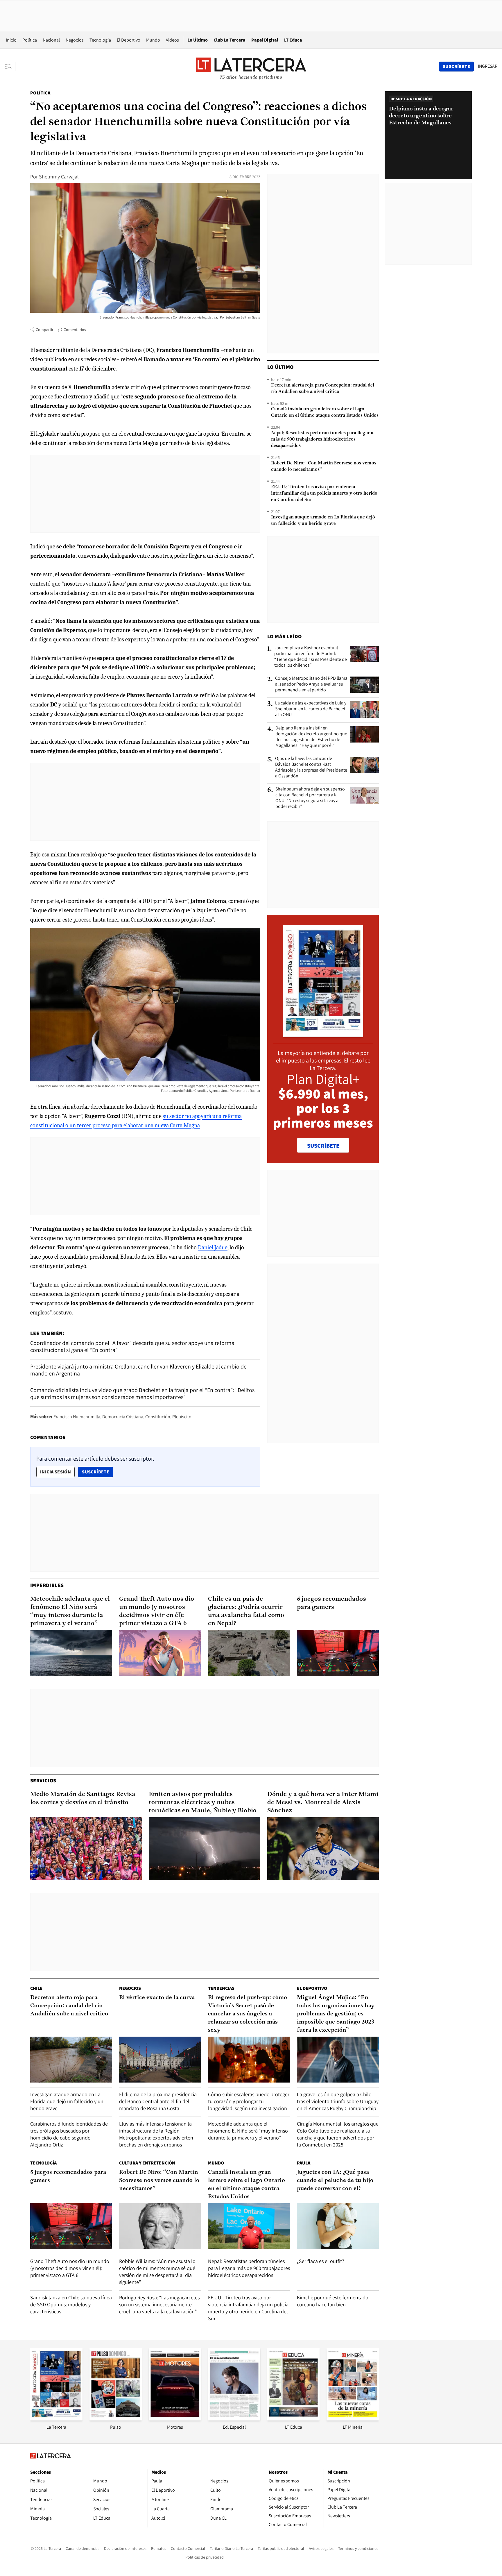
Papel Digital (265, 40)
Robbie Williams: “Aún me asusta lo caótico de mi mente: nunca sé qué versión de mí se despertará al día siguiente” (157, 2272)
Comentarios (75, 330)
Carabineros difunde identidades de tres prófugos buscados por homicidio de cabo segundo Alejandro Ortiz (69, 2134)
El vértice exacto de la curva (157, 1998)
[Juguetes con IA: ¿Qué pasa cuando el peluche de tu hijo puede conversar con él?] (338, 2226)
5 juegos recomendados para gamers (331, 1603)
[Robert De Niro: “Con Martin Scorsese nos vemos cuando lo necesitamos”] (160, 2226)
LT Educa (293, 40)
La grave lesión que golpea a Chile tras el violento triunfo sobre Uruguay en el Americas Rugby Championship (338, 2101)
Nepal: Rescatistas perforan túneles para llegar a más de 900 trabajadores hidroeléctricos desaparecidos (322, 439)
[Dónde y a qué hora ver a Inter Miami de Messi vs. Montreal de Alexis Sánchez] (323, 1849)
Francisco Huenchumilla (77, 1417)
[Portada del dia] (323, 1034)
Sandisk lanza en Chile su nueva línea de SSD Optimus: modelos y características (71, 2304)
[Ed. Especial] (234, 2419)
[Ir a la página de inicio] (251, 66)
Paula (304, 2163)
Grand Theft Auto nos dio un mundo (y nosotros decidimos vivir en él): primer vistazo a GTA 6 (157, 1611)
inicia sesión (55, 1472)
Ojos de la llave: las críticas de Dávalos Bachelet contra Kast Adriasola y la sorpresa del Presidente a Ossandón (311, 767)
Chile (36, 1988)
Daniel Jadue (213, 1247)
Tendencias (221, 1988)
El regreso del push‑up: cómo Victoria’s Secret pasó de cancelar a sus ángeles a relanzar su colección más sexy (248, 2014)
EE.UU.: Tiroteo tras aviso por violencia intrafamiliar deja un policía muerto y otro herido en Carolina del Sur (324, 493)
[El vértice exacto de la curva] (160, 2060)
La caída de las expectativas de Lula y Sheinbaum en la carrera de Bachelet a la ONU (311, 709)
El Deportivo (129, 40)
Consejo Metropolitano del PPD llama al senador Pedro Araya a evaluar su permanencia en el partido (311, 684)
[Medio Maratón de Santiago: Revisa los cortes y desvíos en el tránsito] (86, 1849)
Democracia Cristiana (123, 1417)
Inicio (11, 40)
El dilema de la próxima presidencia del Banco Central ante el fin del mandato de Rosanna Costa (158, 2101)
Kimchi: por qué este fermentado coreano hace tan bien (333, 2301)
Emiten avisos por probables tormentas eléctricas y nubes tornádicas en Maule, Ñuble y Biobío (203, 1803)
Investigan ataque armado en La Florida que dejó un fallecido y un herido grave (323, 520)
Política (30, 40)
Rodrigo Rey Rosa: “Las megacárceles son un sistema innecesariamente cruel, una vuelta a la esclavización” (159, 2304)
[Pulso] (116, 2419)
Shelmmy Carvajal (59, 177)
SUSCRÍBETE (323, 1146)
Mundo (153, 40)
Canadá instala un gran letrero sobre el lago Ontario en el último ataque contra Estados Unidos (325, 412)
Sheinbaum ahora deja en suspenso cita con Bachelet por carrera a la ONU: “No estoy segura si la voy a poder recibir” (310, 798)
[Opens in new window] (175, 2419)
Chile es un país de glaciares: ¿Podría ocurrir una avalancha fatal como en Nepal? (246, 1611)
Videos (172, 40)
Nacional (51, 40)
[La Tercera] (56, 2419)
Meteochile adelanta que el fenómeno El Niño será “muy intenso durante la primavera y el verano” (70, 1611)
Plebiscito (182, 1417)
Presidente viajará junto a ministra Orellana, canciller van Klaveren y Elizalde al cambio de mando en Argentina (138, 1370)
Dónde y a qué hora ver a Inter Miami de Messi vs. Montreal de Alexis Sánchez (323, 1803)
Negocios (75, 40)
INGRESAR (488, 66)
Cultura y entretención (147, 2163)
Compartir (45, 330)
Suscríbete (97, 1472)
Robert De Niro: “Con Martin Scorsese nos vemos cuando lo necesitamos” (324, 466)
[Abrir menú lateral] (10, 67)
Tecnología (100, 40)
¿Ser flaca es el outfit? (321, 2261)
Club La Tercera (230, 40)
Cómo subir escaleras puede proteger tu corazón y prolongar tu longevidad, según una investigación (249, 2101)
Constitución (158, 1417)
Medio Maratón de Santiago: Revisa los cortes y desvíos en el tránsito (83, 1798)
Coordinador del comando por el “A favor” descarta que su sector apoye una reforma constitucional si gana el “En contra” (132, 1346)
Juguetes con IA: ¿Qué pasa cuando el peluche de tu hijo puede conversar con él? (335, 2180)
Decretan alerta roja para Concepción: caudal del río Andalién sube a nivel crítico (323, 389)
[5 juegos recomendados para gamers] (338, 1653)
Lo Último (198, 40)
